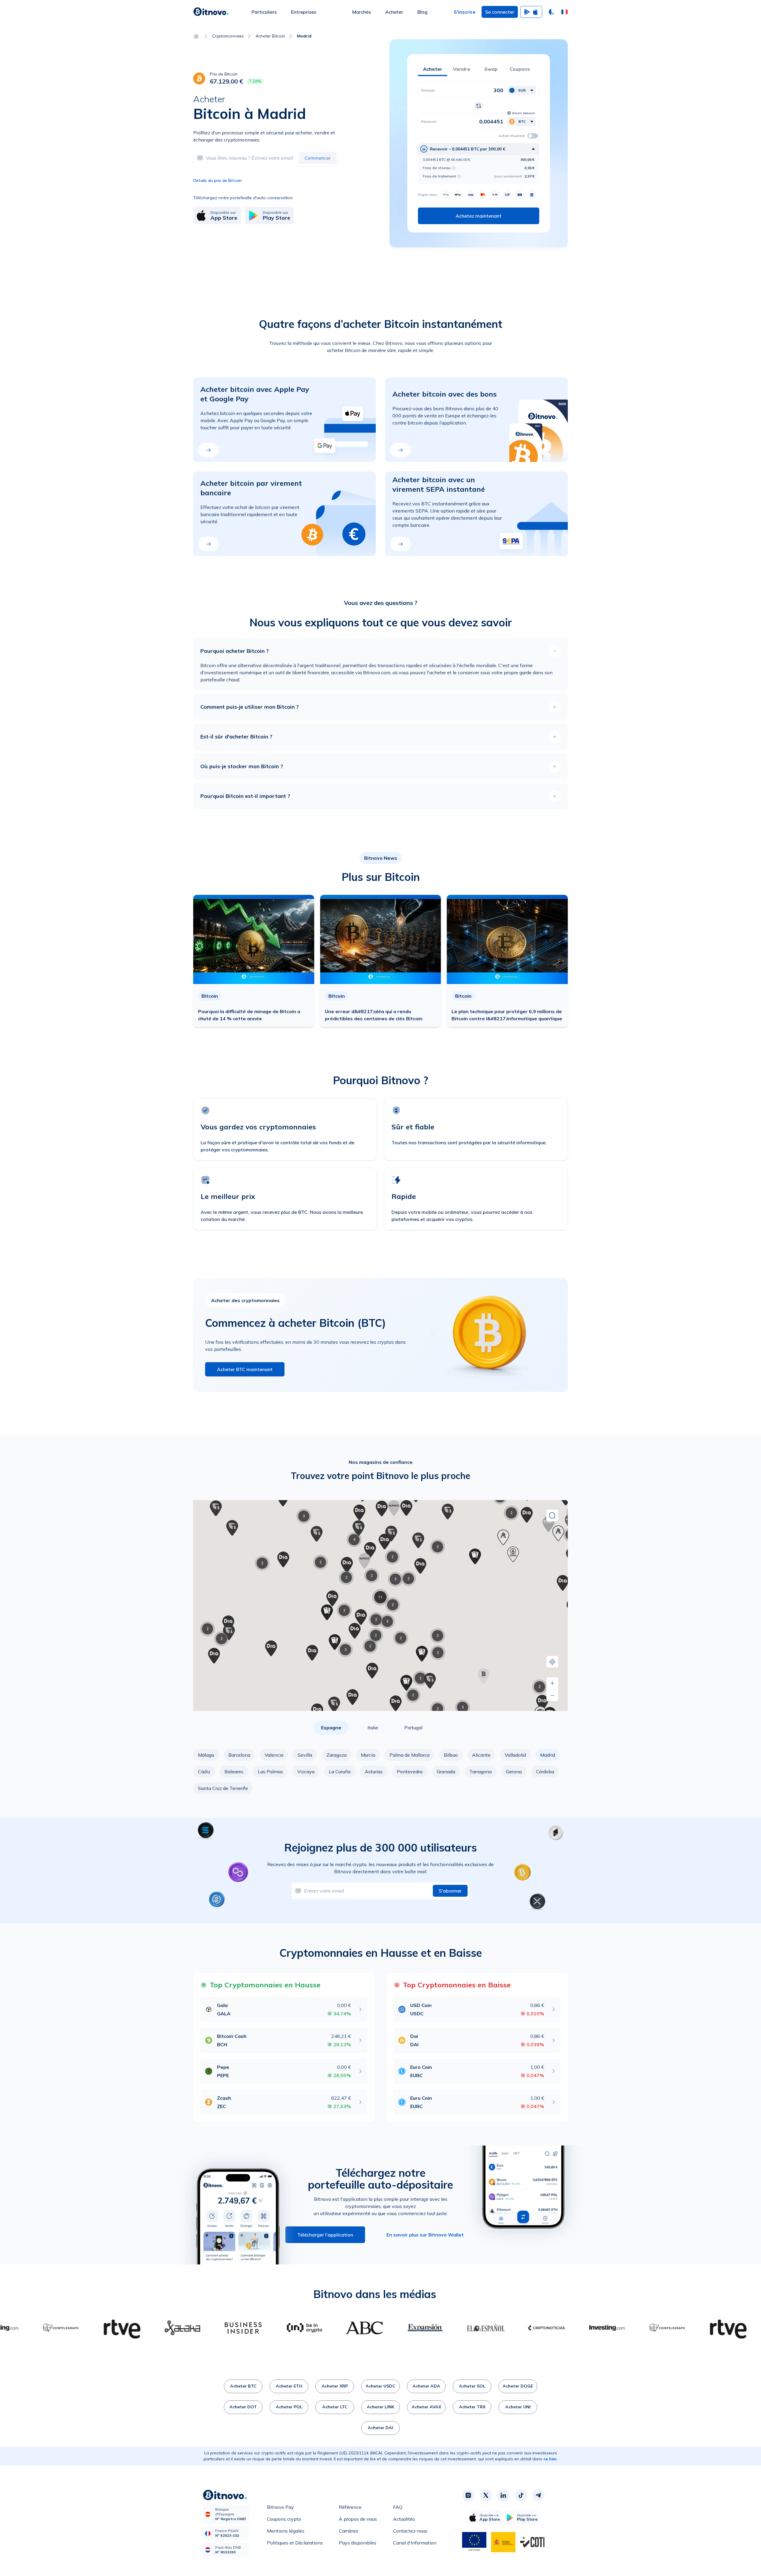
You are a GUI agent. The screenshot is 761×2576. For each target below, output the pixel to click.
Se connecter (500, 12)
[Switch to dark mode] (552, 12)
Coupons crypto (284, 2519)
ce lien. (551, 2459)
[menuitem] (264, 12)
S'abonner (450, 1891)
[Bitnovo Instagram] (468, 2495)
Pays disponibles (358, 2543)
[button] (565, 12)
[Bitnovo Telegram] (538, 2495)
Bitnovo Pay (280, 2507)
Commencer (318, 158)
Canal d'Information (415, 2543)
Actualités (404, 2519)
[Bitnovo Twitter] (486, 2495)
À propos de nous (358, 2519)
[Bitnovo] (211, 12)
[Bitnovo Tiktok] (521, 2495)
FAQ (398, 2507)
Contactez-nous (410, 2531)
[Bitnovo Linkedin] (503, 2495)
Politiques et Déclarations (295, 2543)
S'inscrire (465, 12)
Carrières (349, 2531)
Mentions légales (286, 2531)
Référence (350, 2507)
